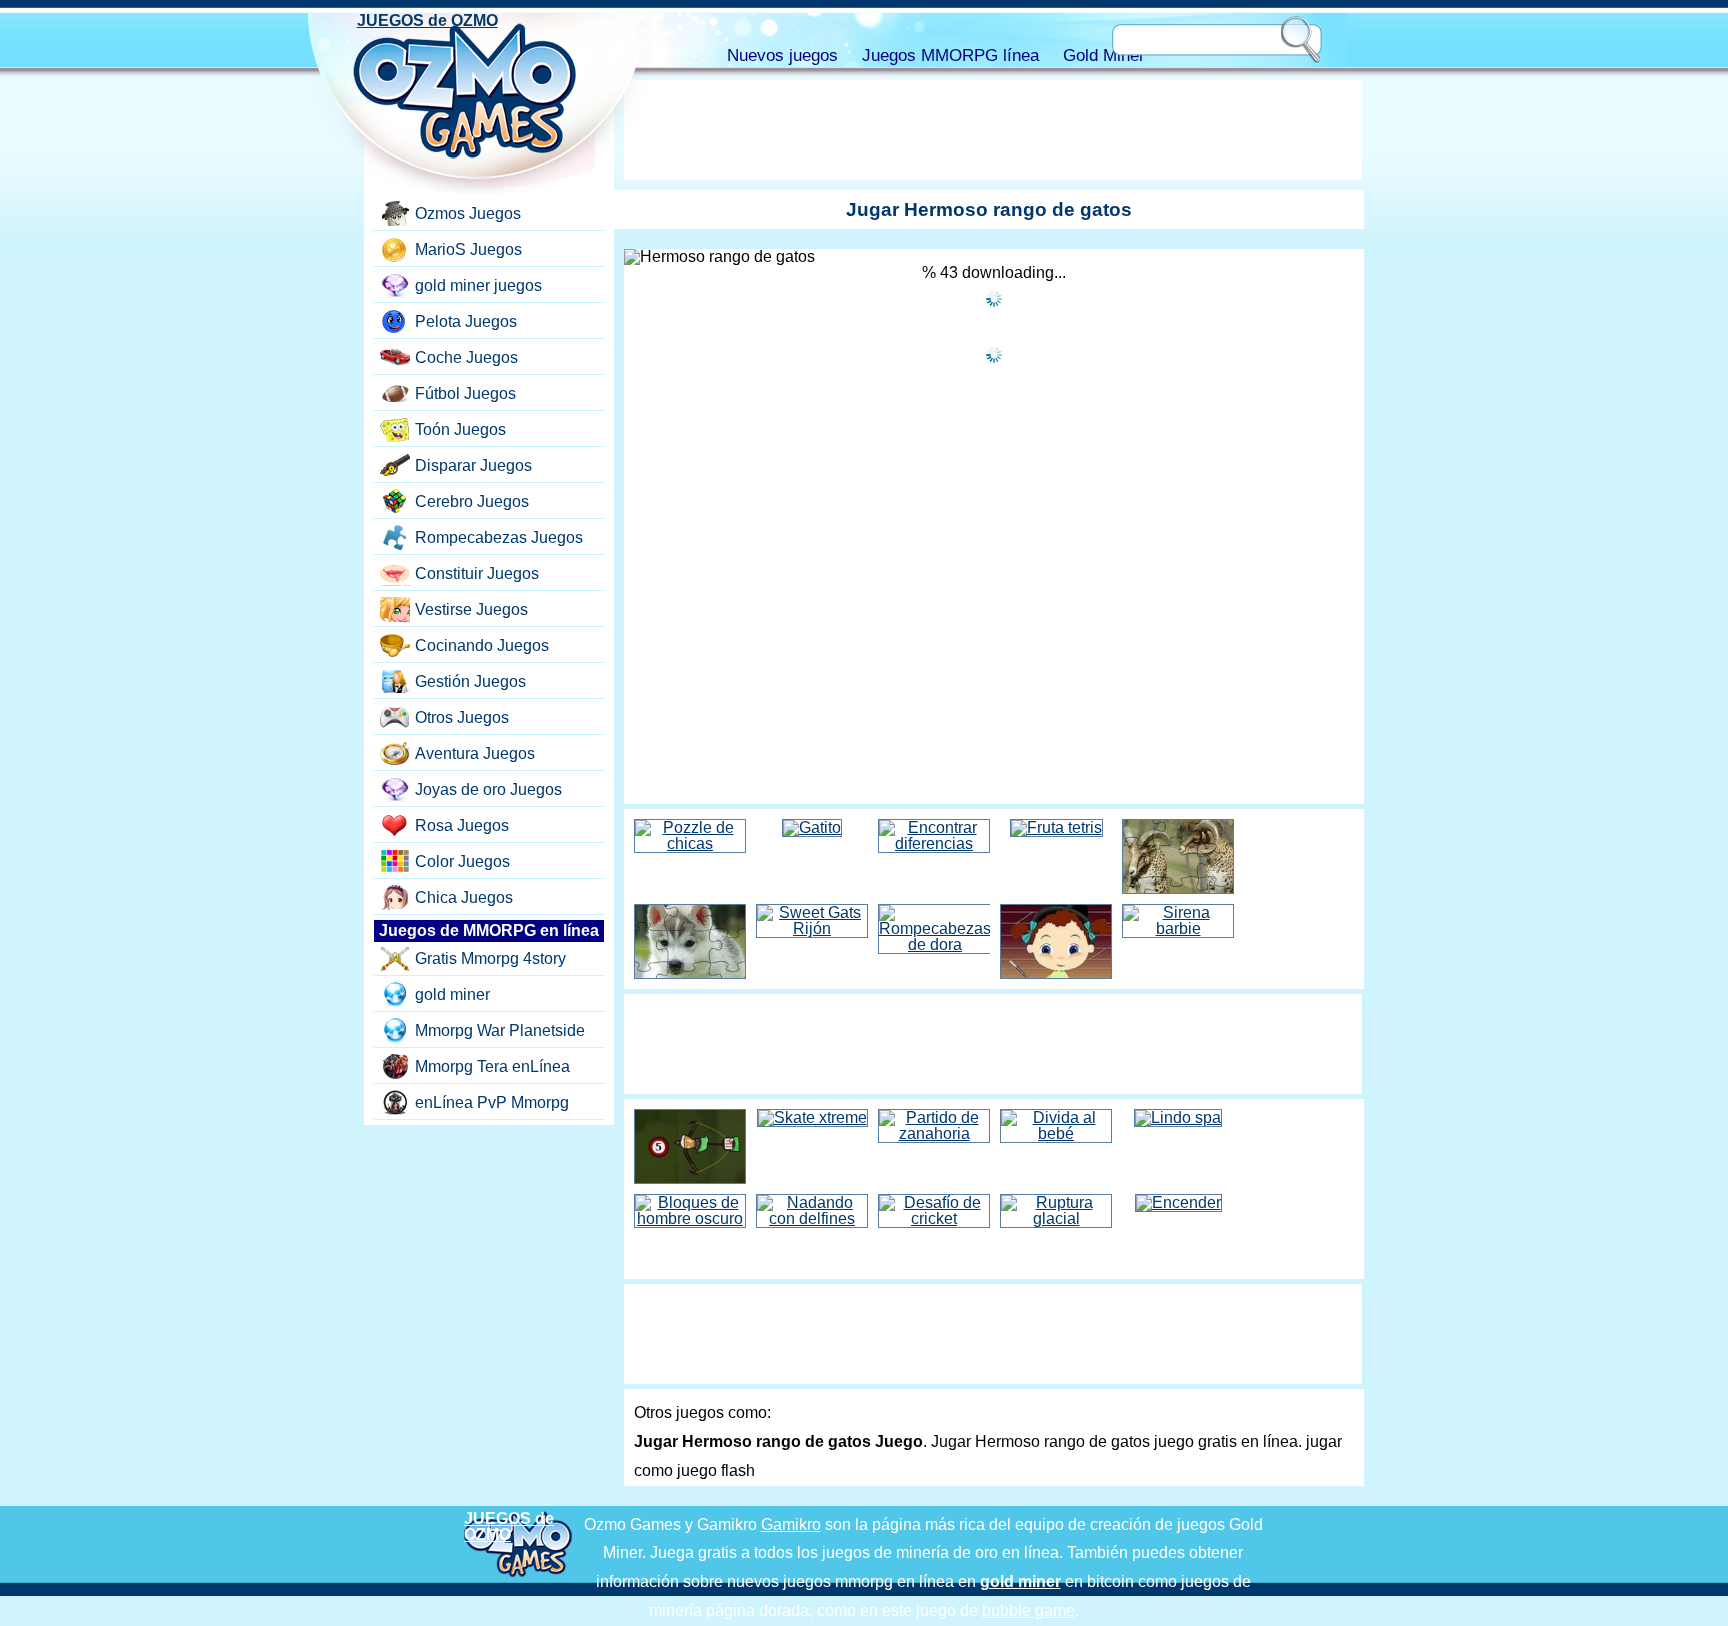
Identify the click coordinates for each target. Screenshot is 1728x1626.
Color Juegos (462, 861)
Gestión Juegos (470, 681)
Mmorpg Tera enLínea (492, 1066)
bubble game (1028, 1610)
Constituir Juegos (477, 573)
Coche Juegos (466, 357)
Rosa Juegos (462, 825)
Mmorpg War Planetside (500, 1030)
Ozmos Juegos (468, 213)
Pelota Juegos (466, 321)
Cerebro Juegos (472, 501)
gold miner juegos (478, 285)
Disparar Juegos (473, 465)
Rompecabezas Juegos (499, 537)
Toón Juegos (460, 429)
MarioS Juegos (468, 249)
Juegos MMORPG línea (950, 55)
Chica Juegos (464, 897)
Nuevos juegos (782, 55)
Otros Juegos (462, 717)
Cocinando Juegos (482, 645)
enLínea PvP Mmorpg (492, 1102)
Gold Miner (1104, 55)
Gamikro (791, 1524)
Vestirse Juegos (471, 609)
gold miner (452, 994)
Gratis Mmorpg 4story (490, 958)
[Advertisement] (993, 130)
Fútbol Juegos (465, 393)
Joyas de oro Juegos (488, 789)
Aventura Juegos (475, 753)
